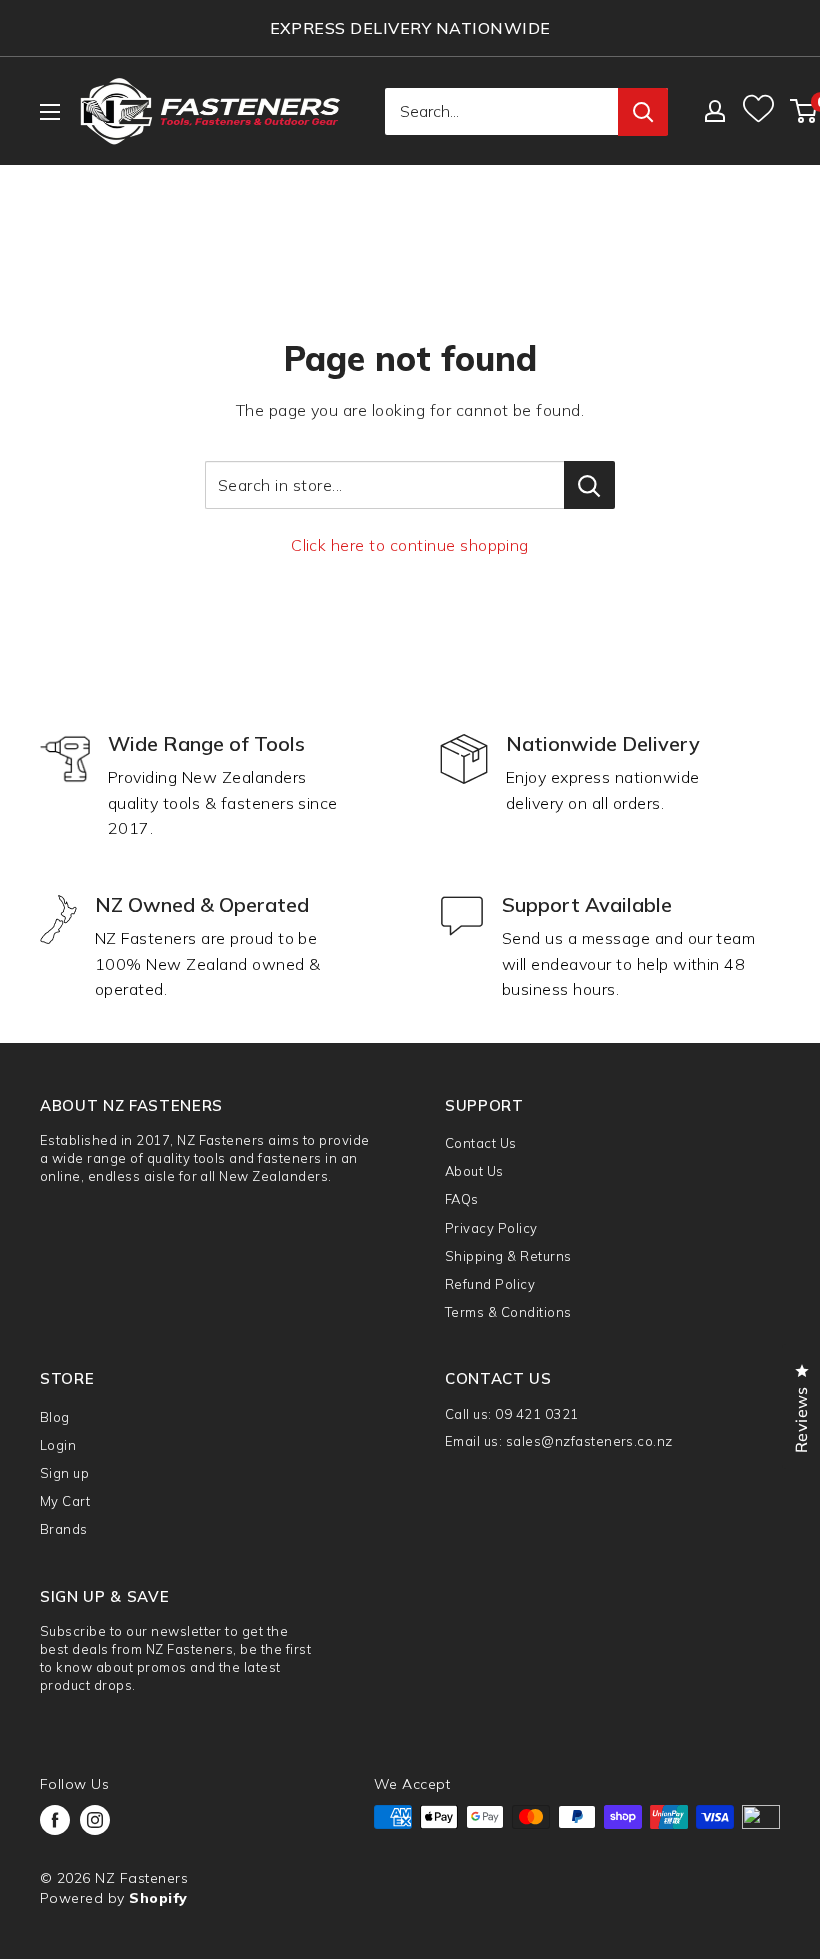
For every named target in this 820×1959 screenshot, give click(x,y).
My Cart (65, 1501)
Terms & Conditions (508, 1312)
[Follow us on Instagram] (95, 1820)
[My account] (715, 111)
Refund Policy (490, 1284)
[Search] (643, 112)
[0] (804, 111)
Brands (64, 1529)
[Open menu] (50, 112)
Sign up (64, 1473)
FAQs (462, 1199)
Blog (55, 1417)
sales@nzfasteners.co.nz (589, 1441)
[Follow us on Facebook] (55, 1820)
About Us (474, 1171)
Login (58, 1445)
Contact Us (481, 1143)
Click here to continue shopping (410, 545)
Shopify (158, 1898)
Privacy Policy (491, 1228)
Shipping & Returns (508, 1256)
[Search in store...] (589, 485)
